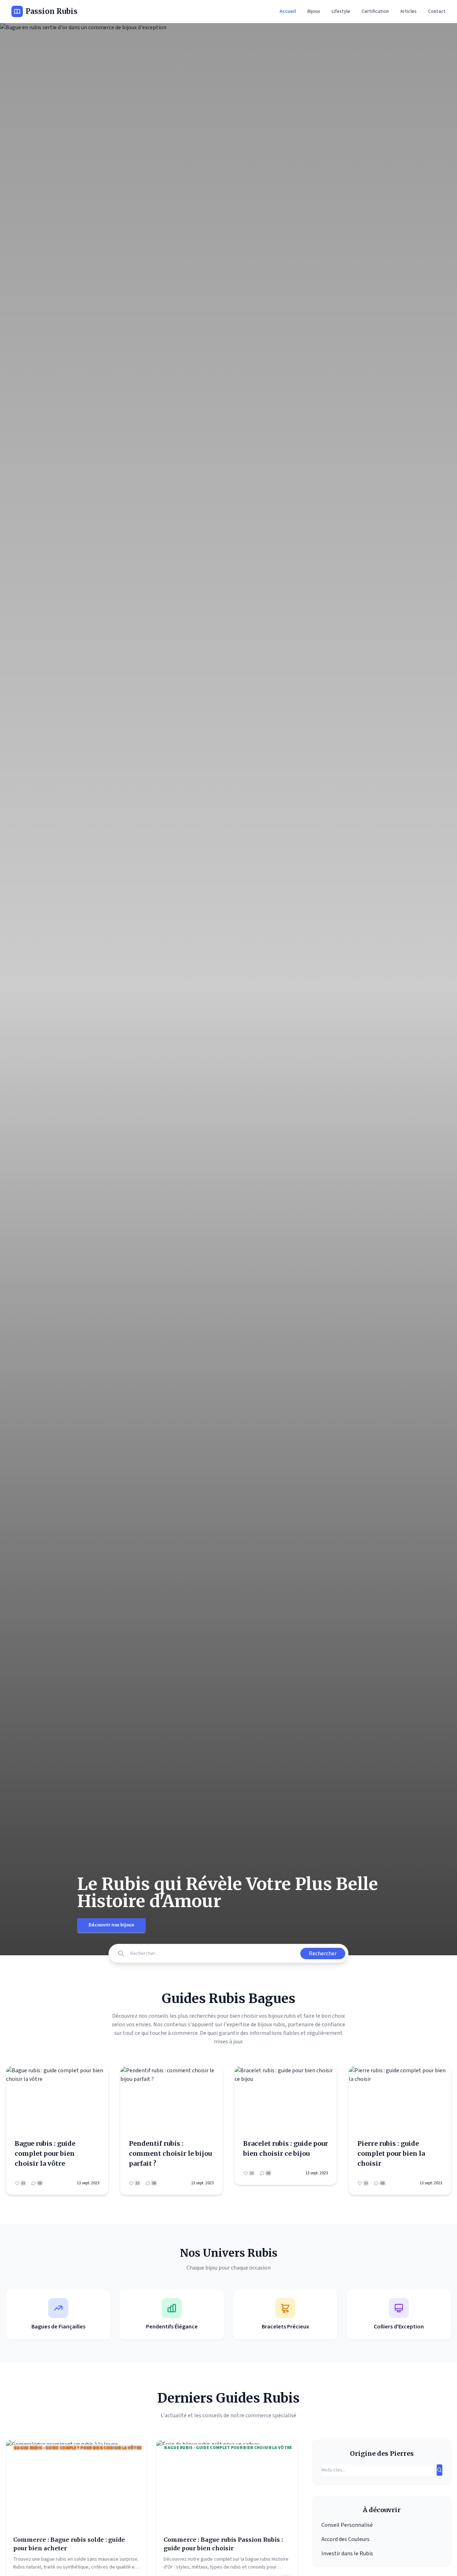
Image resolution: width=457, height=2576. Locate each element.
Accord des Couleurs (345, 2539)
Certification (375, 11)
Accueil (288, 11)
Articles (408, 11)
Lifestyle (341, 11)
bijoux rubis (271, 2024)
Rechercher (323, 1953)
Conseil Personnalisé (347, 2525)
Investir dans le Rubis (347, 2554)
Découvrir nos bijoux (111, 1925)
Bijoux (314, 11)
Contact (437, 11)
